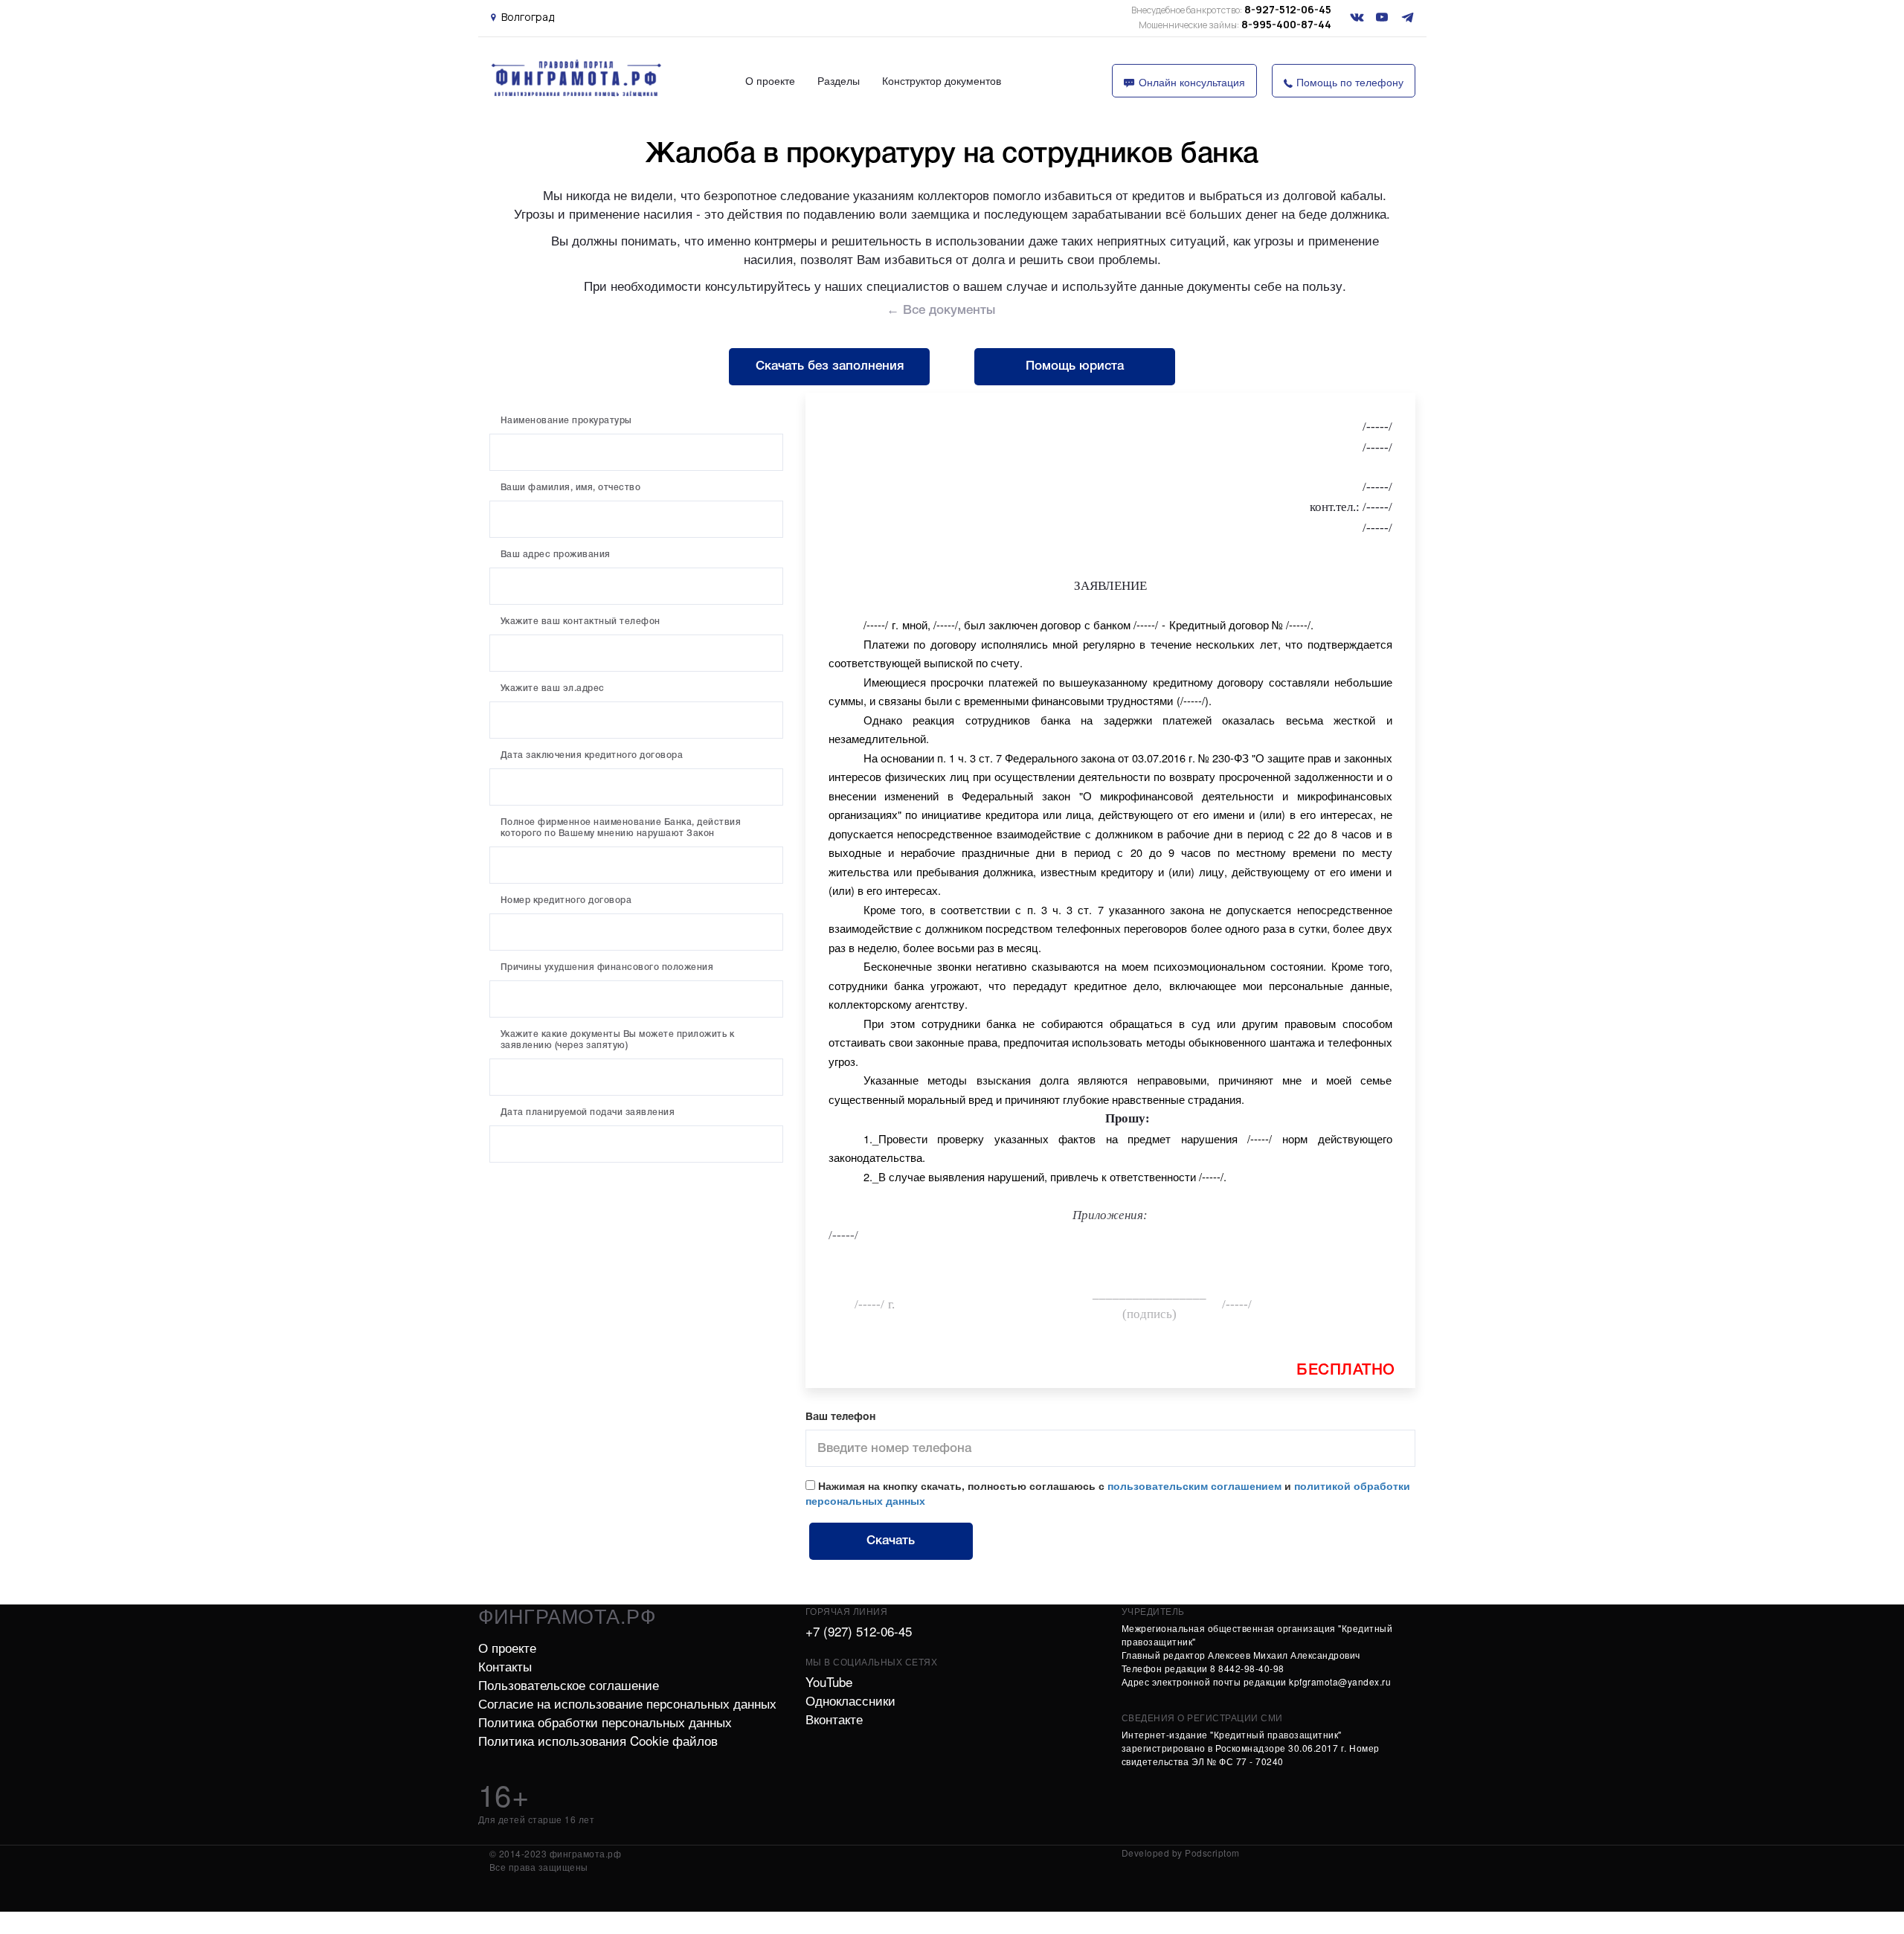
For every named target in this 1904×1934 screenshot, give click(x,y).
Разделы (839, 80)
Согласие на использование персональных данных (627, 1703)
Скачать (891, 1541)
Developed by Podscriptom (1181, 1853)
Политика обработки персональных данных (605, 1722)
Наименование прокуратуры (566, 421)
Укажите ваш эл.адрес (553, 688)
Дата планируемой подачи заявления (588, 1112)
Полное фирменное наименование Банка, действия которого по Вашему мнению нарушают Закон (621, 828)
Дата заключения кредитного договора (592, 755)
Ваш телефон (840, 1417)
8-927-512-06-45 (1231, 9)
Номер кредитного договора (566, 900)
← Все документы (941, 311)
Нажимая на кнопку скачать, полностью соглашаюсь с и (1108, 1493)
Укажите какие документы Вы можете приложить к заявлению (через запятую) (618, 1040)
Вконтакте (834, 1719)
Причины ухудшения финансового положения (607, 967)
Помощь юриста (1075, 366)
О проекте (770, 80)
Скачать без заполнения (830, 366)
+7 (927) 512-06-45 (859, 1631)
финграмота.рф (567, 1615)
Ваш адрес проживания (556, 555)
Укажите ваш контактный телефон (580, 621)
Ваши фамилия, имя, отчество (571, 488)
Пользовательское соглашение (569, 1684)
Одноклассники (850, 1700)
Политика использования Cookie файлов (598, 1740)
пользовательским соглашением (1194, 1485)
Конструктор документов (942, 80)
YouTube (829, 1681)
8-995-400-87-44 (1235, 24)
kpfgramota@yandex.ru (1340, 1681)
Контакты (505, 1666)
